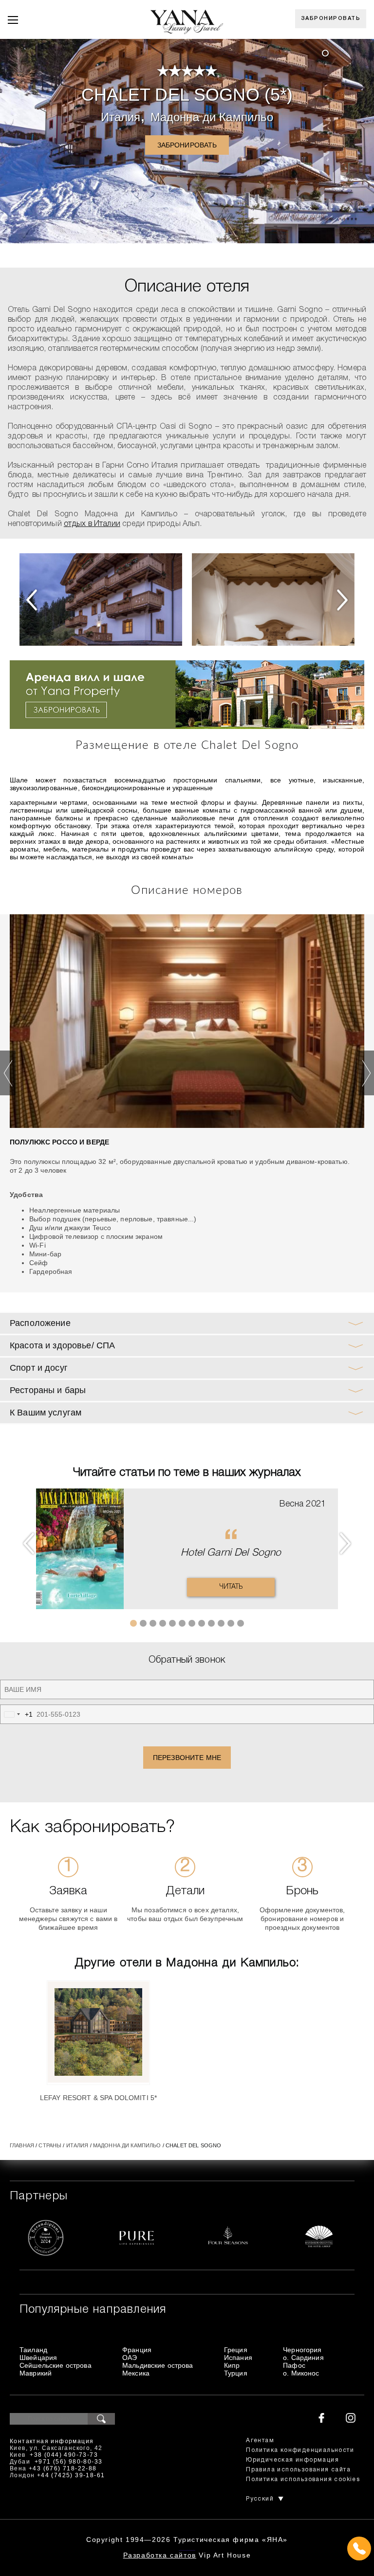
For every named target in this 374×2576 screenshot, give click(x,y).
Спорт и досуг (39, 1368)
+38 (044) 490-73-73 (64, 2455)
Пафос (294, 2365)
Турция (236, 2373)
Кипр (232, 2365)
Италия (121, 117)
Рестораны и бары (48, 1390)
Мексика (136, 2373)
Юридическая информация (292, 2460)
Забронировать (331, 18)
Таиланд (33, 2350)
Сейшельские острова (56, 2365)
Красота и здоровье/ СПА (62, 1345)
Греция (236, 2350)
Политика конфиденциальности (300, 2450)
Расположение (40, 1323)
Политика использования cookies (303, 2479)
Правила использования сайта (298, 2470)
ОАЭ (130, 2358)
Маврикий (36, 2373)
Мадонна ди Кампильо (212, 117)
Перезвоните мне (187, 1758)
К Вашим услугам (46, 1413)
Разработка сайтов (160, 2555)
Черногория (302, 2350)
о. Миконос (301, 2373)
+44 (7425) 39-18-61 (71, 2475)
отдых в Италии (92, 524)
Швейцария (38, 2358)
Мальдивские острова (158, 2365)
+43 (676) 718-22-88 (63, 2468)
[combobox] (17, 1714)
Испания (238, 2358)
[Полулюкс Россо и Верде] (187, 1021)
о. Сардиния (303, 2358)
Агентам (260, 2440)
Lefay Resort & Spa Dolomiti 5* (98, 2098)
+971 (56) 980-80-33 (69, 2462)
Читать (231, 1587)
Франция (137, 2350)
